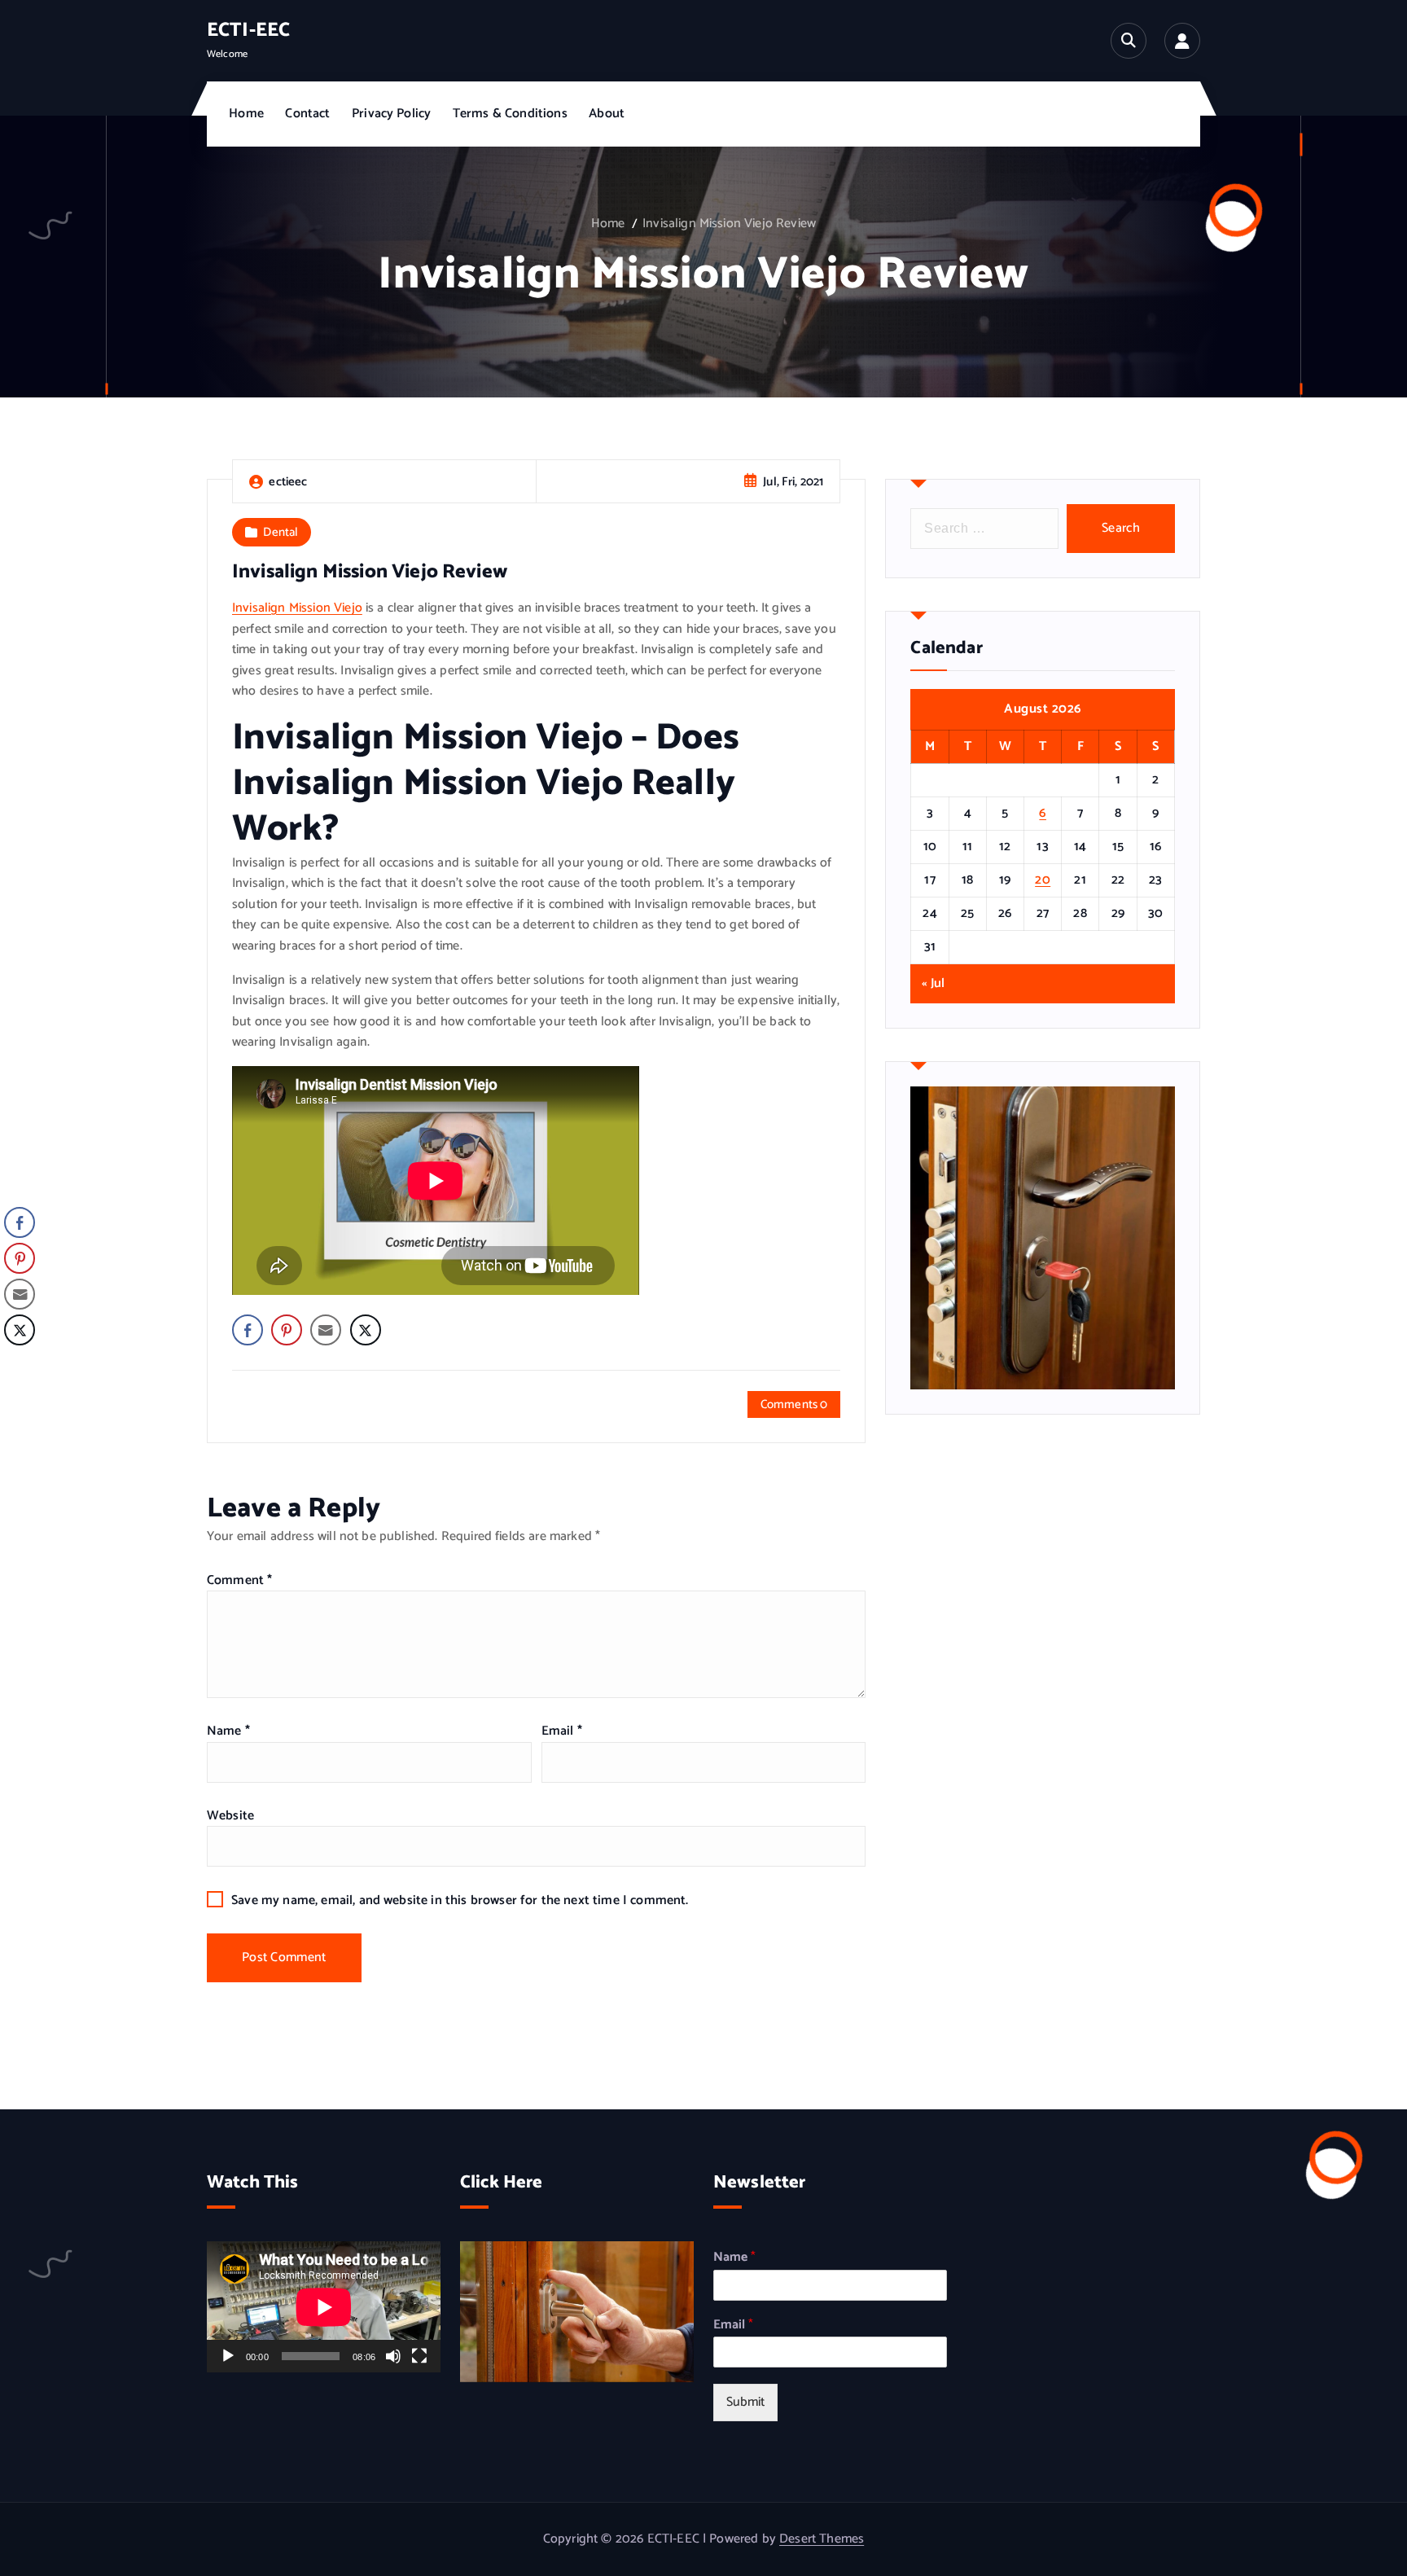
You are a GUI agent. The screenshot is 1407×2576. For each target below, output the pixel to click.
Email (562, 1731)
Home (246, 114)
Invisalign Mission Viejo (297, 608)
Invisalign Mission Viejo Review (729, 224)
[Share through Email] (326, 1330)
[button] (19, 1363)
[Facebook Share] (248, 1330)
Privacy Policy (391, 114)
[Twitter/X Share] (366, 1330)
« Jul (933, 984)
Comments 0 (794, 1404)
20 (1043, 880)
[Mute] (393, 2356)
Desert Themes (822, 2539)
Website (230, 1816)
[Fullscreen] (419, 2356)
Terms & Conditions (510, 114)
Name (228, 1731)
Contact (307, 114)
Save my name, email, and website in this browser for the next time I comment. (460, 1900)
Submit (745, 2402)
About (607, 114)
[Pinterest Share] (287, 1330)
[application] (324, 2307)
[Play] (228, 2356)
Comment (239, 1580)
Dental (281, 532)
